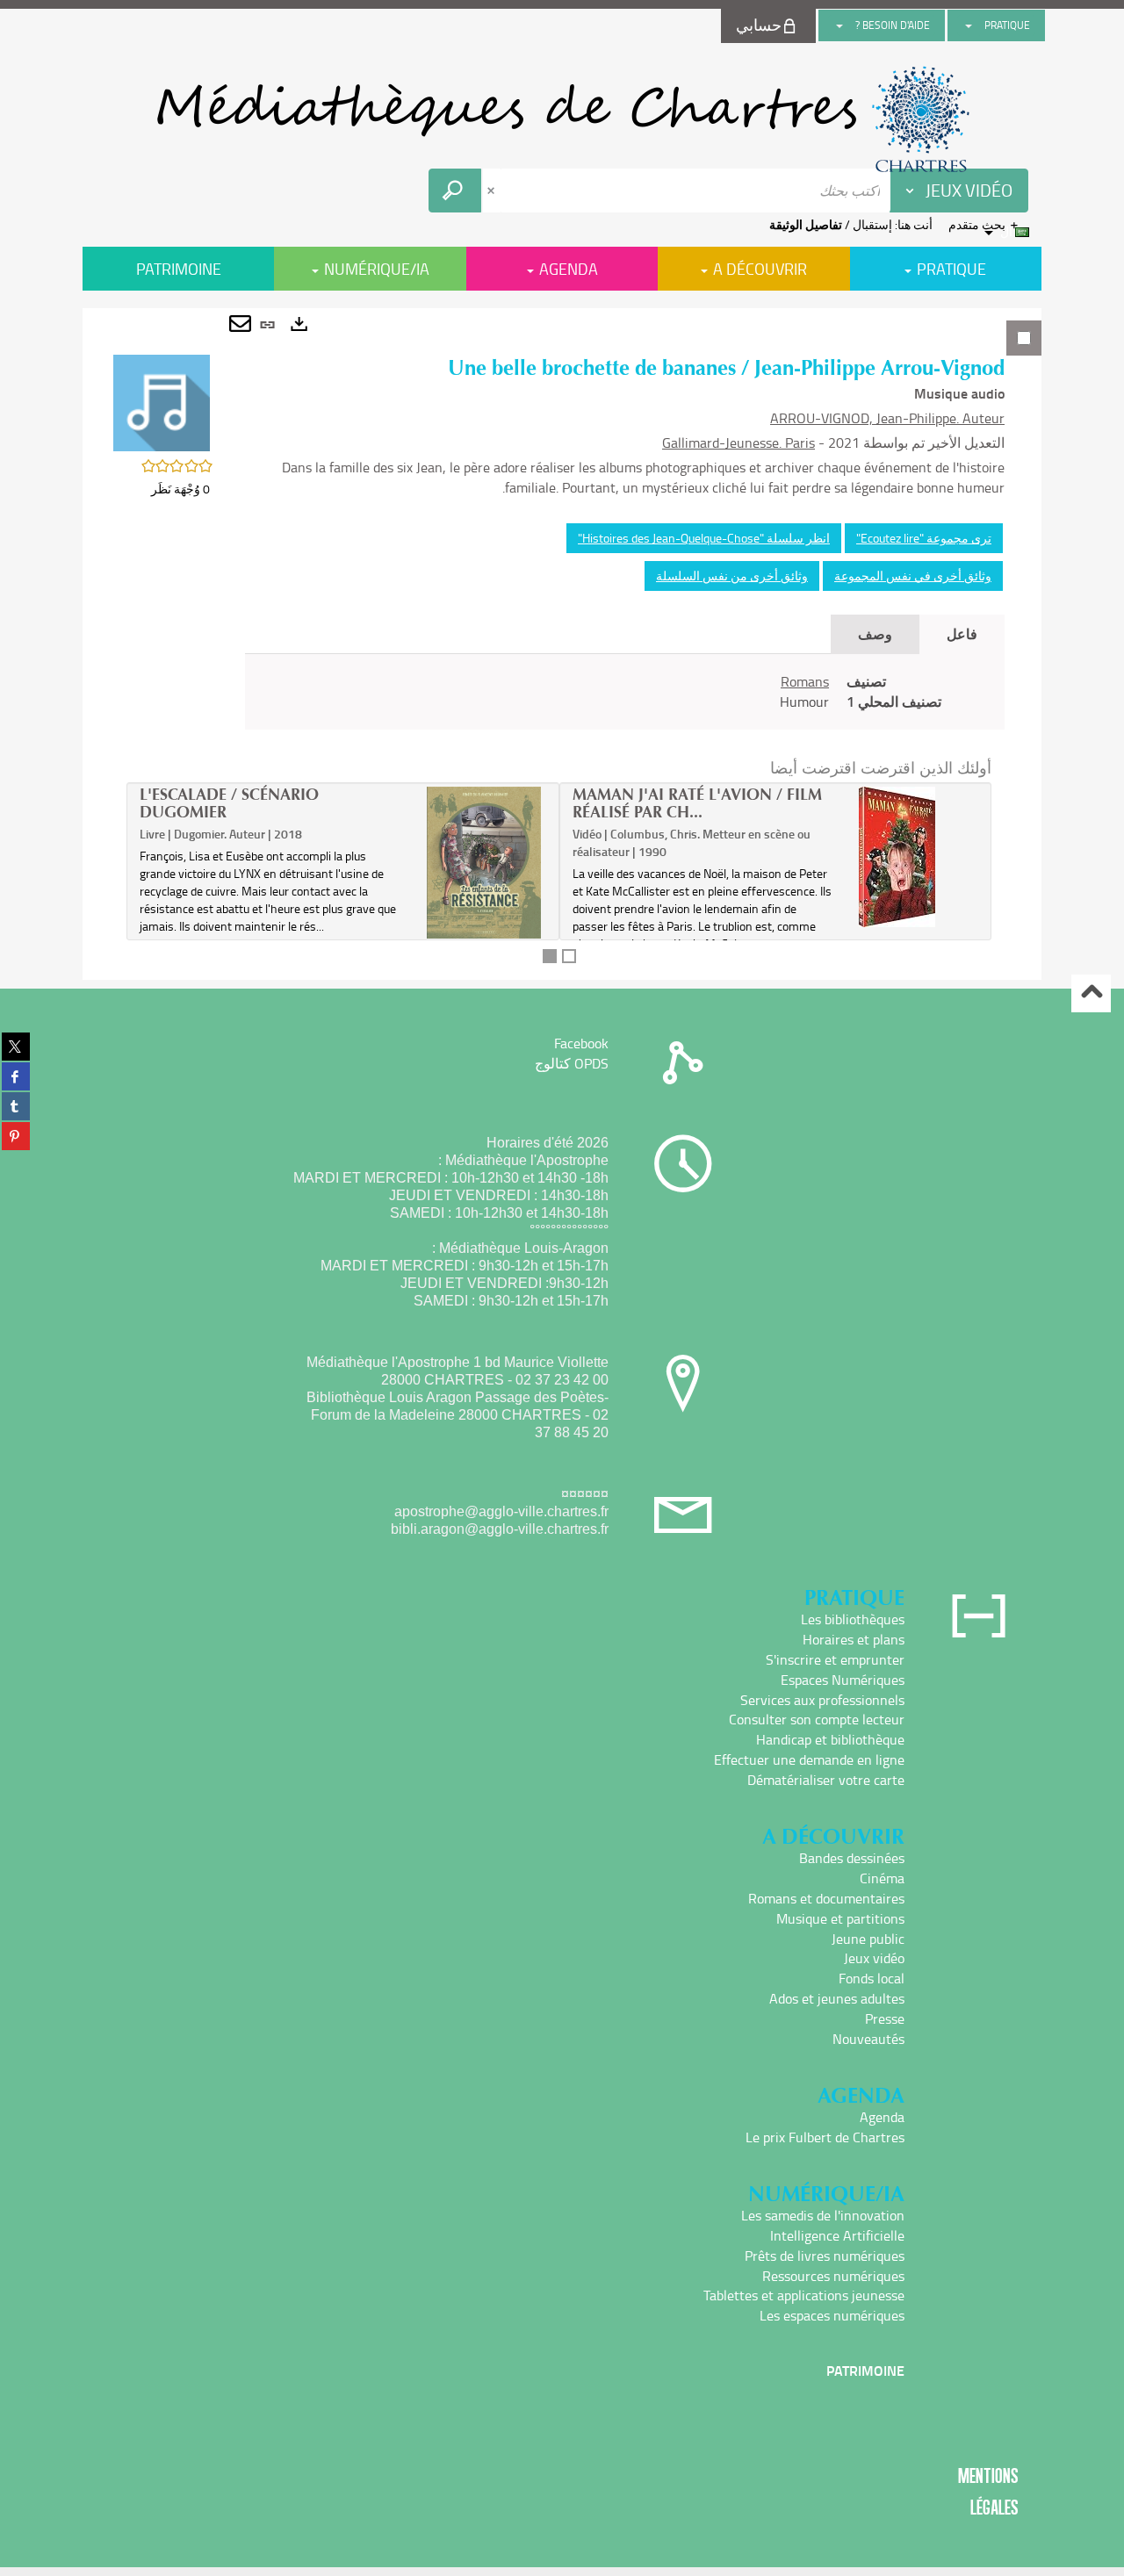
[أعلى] (1091, 993)
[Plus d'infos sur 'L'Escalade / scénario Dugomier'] (484, 863)
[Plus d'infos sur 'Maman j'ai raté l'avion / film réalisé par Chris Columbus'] (916, 857)
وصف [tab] (875, 633)
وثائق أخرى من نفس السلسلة (732, 576)
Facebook (581, 1043)
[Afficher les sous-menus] (969, 25)
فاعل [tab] (962, 633)
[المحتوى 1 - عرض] (550, 956)
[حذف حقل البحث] (493, 191)
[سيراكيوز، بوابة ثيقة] (562, 119)
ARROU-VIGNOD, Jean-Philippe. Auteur (887, 418)
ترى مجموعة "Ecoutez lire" (924, 538)
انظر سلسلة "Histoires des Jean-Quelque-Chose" (704, 538)
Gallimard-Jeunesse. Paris (739, 443)
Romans (805, 681)
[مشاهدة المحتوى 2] (569, 956)
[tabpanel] (562, 644)
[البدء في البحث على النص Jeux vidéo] (455, 191)
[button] (162, 402)
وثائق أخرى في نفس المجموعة (913, 576)
